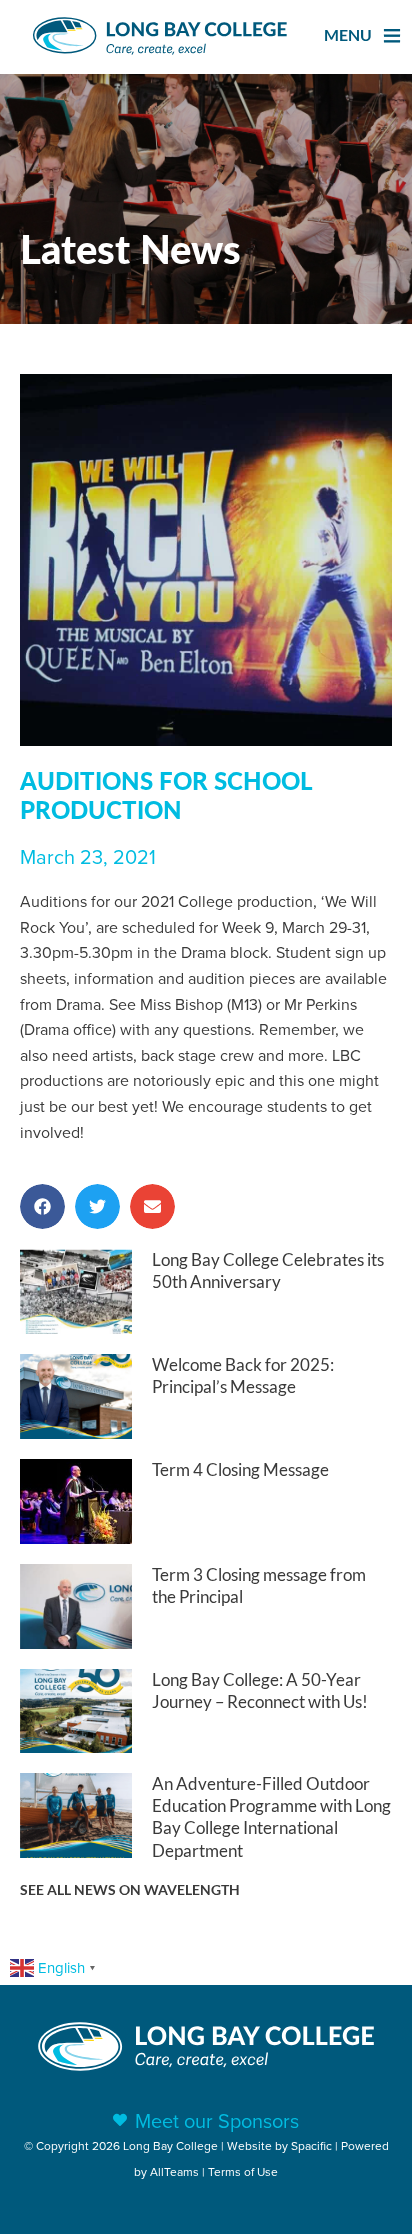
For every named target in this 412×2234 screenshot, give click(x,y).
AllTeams (174, 2171)
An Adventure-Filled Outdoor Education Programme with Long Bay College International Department (271, 1816)
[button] (42, 1206)
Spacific (311, 2145)
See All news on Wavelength (130, 1889)
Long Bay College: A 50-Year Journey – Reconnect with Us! (260, 1690)
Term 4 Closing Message (240, 1469)
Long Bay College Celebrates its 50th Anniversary (268, 1270)
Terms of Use (243, 2171)
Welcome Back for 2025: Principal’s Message (243, 1375)
